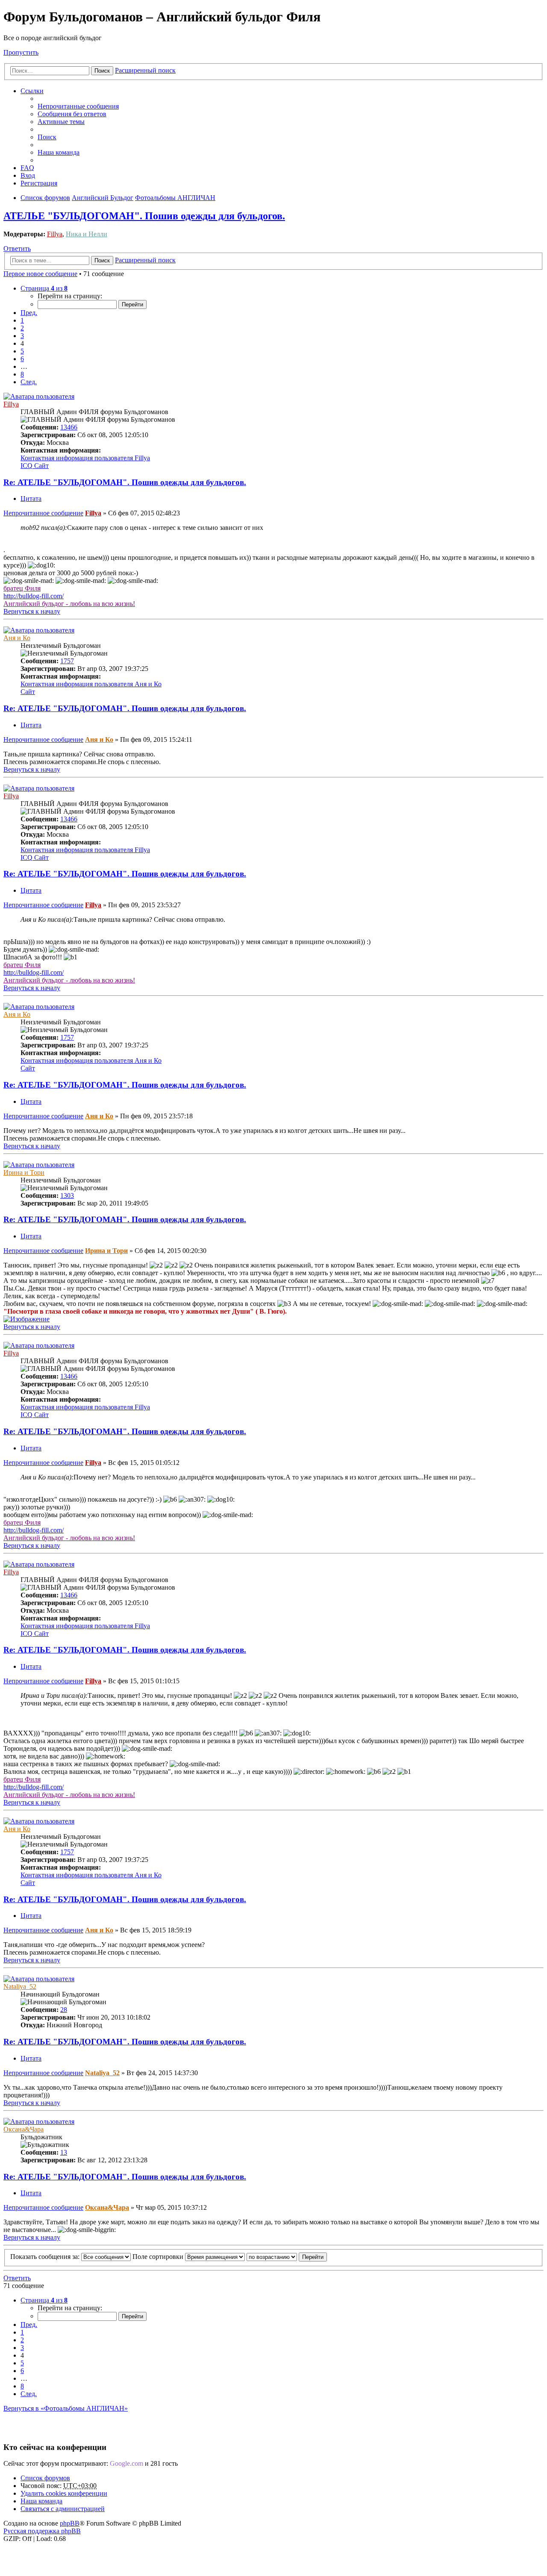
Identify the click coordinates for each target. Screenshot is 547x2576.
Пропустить (21, 52)
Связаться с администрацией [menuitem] (63, 2509)
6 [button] (22, 359)
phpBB (70, 2523)
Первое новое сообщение (40, 274)
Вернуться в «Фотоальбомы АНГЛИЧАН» (66, 2408)
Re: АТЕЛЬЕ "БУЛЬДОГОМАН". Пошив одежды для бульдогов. (125, 482)
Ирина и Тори (24, 1172)
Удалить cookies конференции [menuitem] (64, 2493)
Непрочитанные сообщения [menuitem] (78, 106)
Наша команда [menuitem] (59, 152)
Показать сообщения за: (46, 2257)
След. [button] (29, 382)
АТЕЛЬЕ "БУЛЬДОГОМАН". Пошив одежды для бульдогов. (144, 216)
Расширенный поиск (145, 70)
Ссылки (32, 91)
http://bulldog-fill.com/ (34, 596)
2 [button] (22, 328)
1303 (67, 1195)
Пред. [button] (29, 313)
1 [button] (22, 320)
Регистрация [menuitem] (39, 183)
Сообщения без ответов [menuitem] (72, 114)
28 (64, 2010)
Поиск (102, 71)
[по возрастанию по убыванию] (272, 2257)
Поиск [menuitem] (47, 137)
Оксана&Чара (24, 2129)
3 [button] (22, 336)
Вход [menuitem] (28, 175)
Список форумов (45, 2478)
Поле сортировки (159, 2257)
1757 (67, 661)
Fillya (55, 234)
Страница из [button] (44, 288)
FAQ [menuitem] (27, 168)
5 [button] (22, 351)
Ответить (17, 248)
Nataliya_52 (20, 1986)
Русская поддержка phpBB (42, 2531)
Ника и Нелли (87, 234)
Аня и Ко (17, 638)
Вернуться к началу (32, 611)
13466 (69, 427)
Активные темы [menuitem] (61, 122)
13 (64, 2152)
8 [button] (22, 374)
